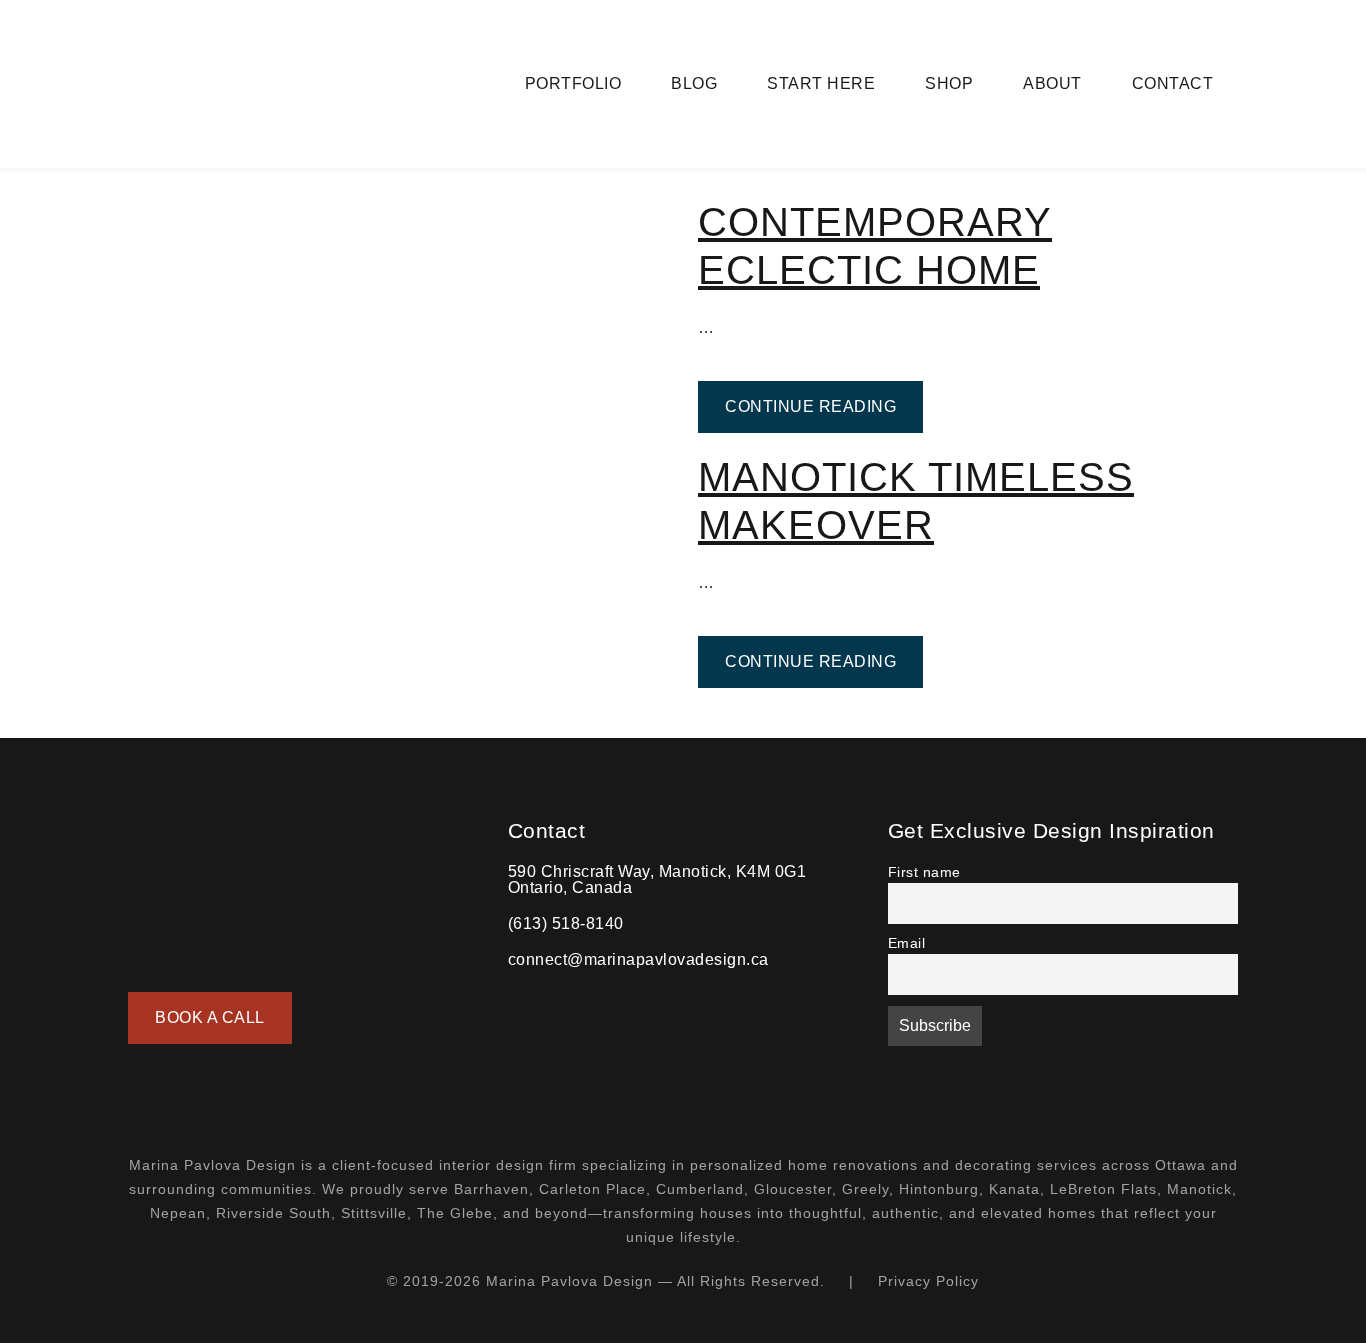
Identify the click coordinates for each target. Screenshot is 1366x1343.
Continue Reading (824, 406)
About (1052, 83)
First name (924, 872)
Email (907, 943)
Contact (1173, 83)
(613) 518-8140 (566, 923)
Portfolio (573, 83)
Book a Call (210, 1017)
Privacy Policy (928, 1281)
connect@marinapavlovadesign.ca (638, 959)
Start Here (821, 83)
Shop (949, 83)
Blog (694, 83)
